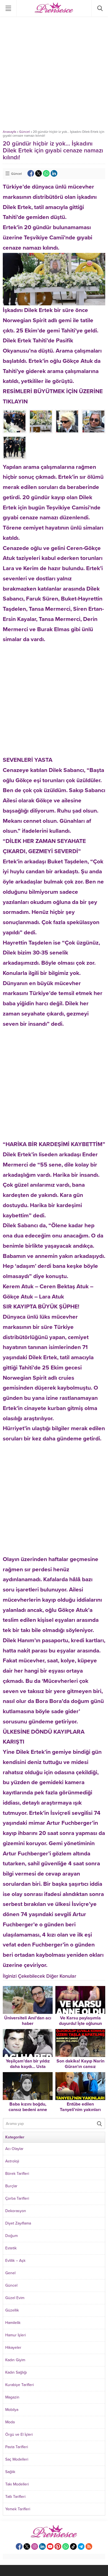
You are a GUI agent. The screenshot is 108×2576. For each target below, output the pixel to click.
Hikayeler (13, 2348)
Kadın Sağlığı (16, 2372)
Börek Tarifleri (17, 2174)
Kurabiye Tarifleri (20, 2385)
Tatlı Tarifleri (15, 2497)
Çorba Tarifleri (17, 2198)
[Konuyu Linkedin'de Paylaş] (54, 173)
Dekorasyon (16, 2211)
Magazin (12, 2397)
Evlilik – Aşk (15, 2261)
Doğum (11, 2236)
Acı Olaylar (14, 2149)
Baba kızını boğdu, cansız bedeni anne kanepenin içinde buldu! (28, 2110)
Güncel (25, 132)
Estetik (11, 2248)
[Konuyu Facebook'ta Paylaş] (31, 173)
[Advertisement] (54, 73)
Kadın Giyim (15, 2360)
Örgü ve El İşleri (19, 2434)
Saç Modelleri (17, 2459)
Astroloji (12, 2161)
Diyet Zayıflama (18, 2223)
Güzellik (12, 2310)
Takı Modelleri (17, 2484)
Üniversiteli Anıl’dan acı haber (28, 2021)
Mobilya (12, 2410)
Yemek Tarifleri (18, 2509)
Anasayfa (9, 132)
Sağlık (10, 2472)
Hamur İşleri (16, 2335)
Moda (10, 2422)
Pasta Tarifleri (17, 2447)
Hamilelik (13, 2323)
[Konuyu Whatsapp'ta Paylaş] (46, 173)
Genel (10, 2273)
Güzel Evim (15, 2298)
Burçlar (11, 2186)
